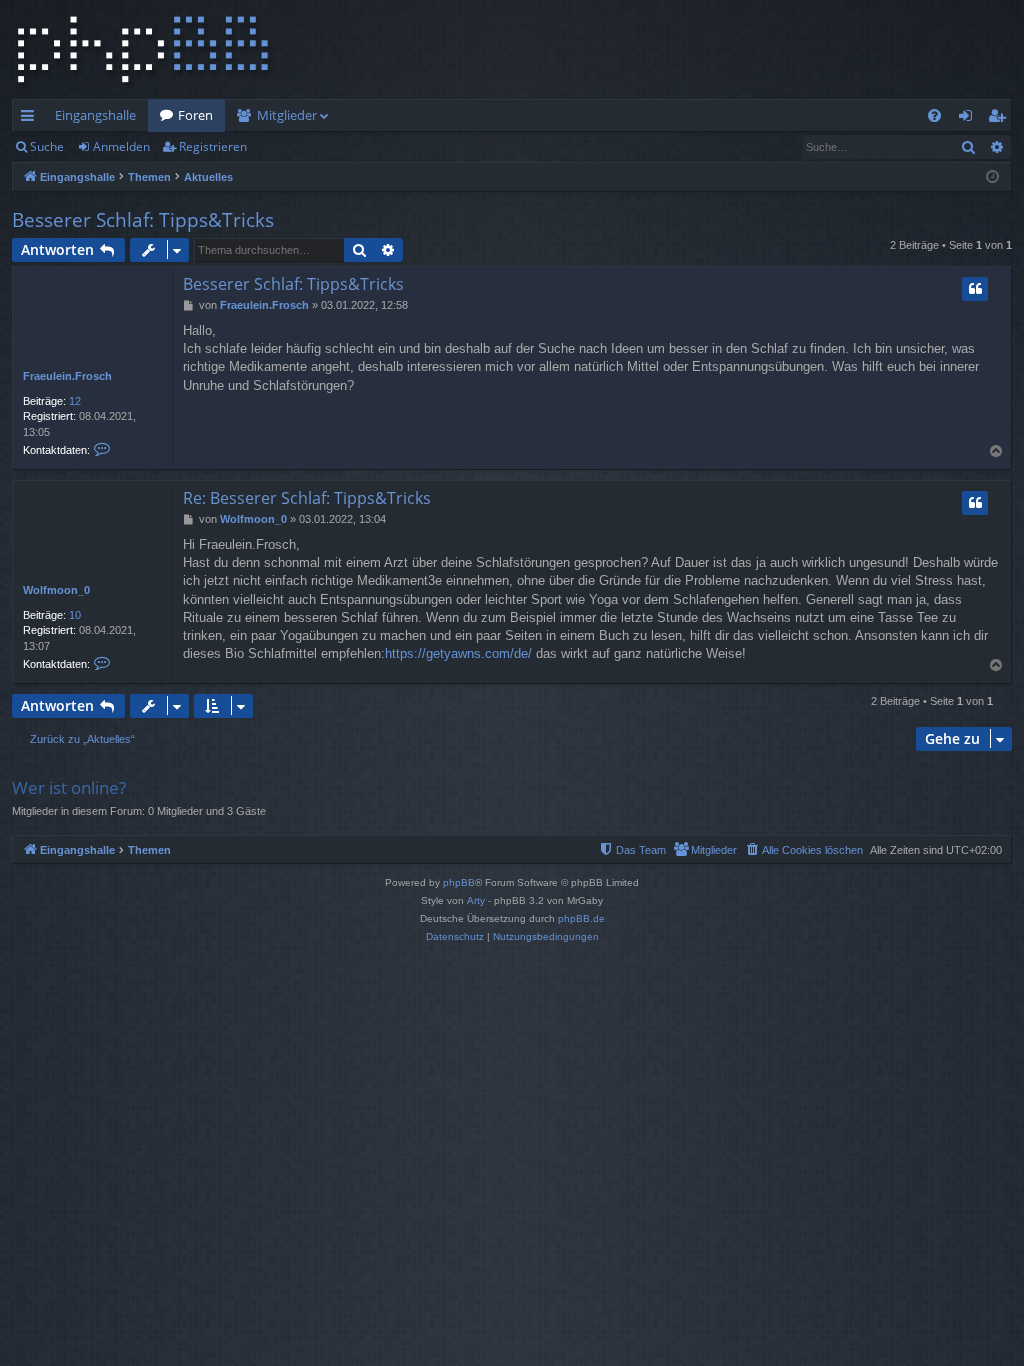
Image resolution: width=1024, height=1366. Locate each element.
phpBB (459, 882)
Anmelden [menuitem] (969, 119)
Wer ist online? (69, 787)
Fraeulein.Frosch (67, 376)
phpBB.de (581, 918)
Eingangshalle (95, 115)
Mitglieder (287, 115)
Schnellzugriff (31, 119)
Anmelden (121, 146)
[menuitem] (934, 115)
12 (75, 401)
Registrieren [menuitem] (1000, 119)
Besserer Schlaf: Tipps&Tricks (143, 220)
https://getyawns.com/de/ (458, 653)
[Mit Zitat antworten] (975, 289)
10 (75, 615)
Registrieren (213, 146)
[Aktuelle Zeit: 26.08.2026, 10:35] (992, 177)
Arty (476, 900)
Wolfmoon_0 (56, 590)
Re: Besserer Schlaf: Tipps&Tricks (307, 498)
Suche (47, 146)
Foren (195, 115)
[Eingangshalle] (143, 49)
